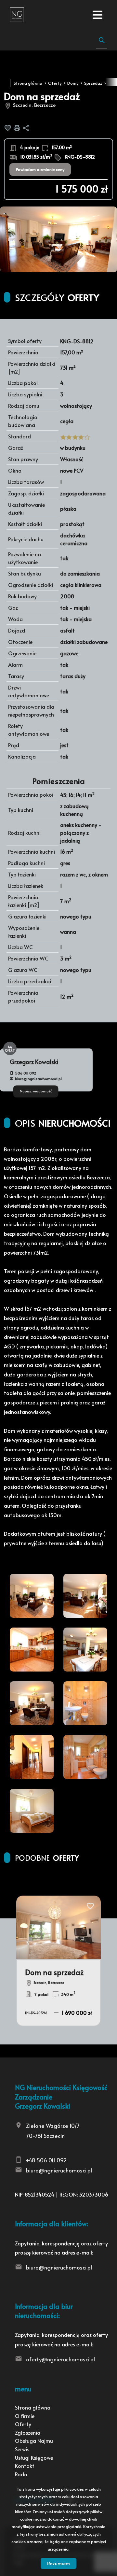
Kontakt (25, 2466)
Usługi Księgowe (34, 2457)
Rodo (21, 2474)
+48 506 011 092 (46, 2160)
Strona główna (33, 2407)
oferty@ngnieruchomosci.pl (60, 2359)
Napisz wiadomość (36, 1091)
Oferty (23, 2424)
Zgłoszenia (28, 2432)
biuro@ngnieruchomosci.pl (38, 1079)
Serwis (22, 2449)
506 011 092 (26, 1073)
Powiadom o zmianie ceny (40, 169)
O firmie (25, 2416)
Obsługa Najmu (34, 2441)
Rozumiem (58, 2563)
